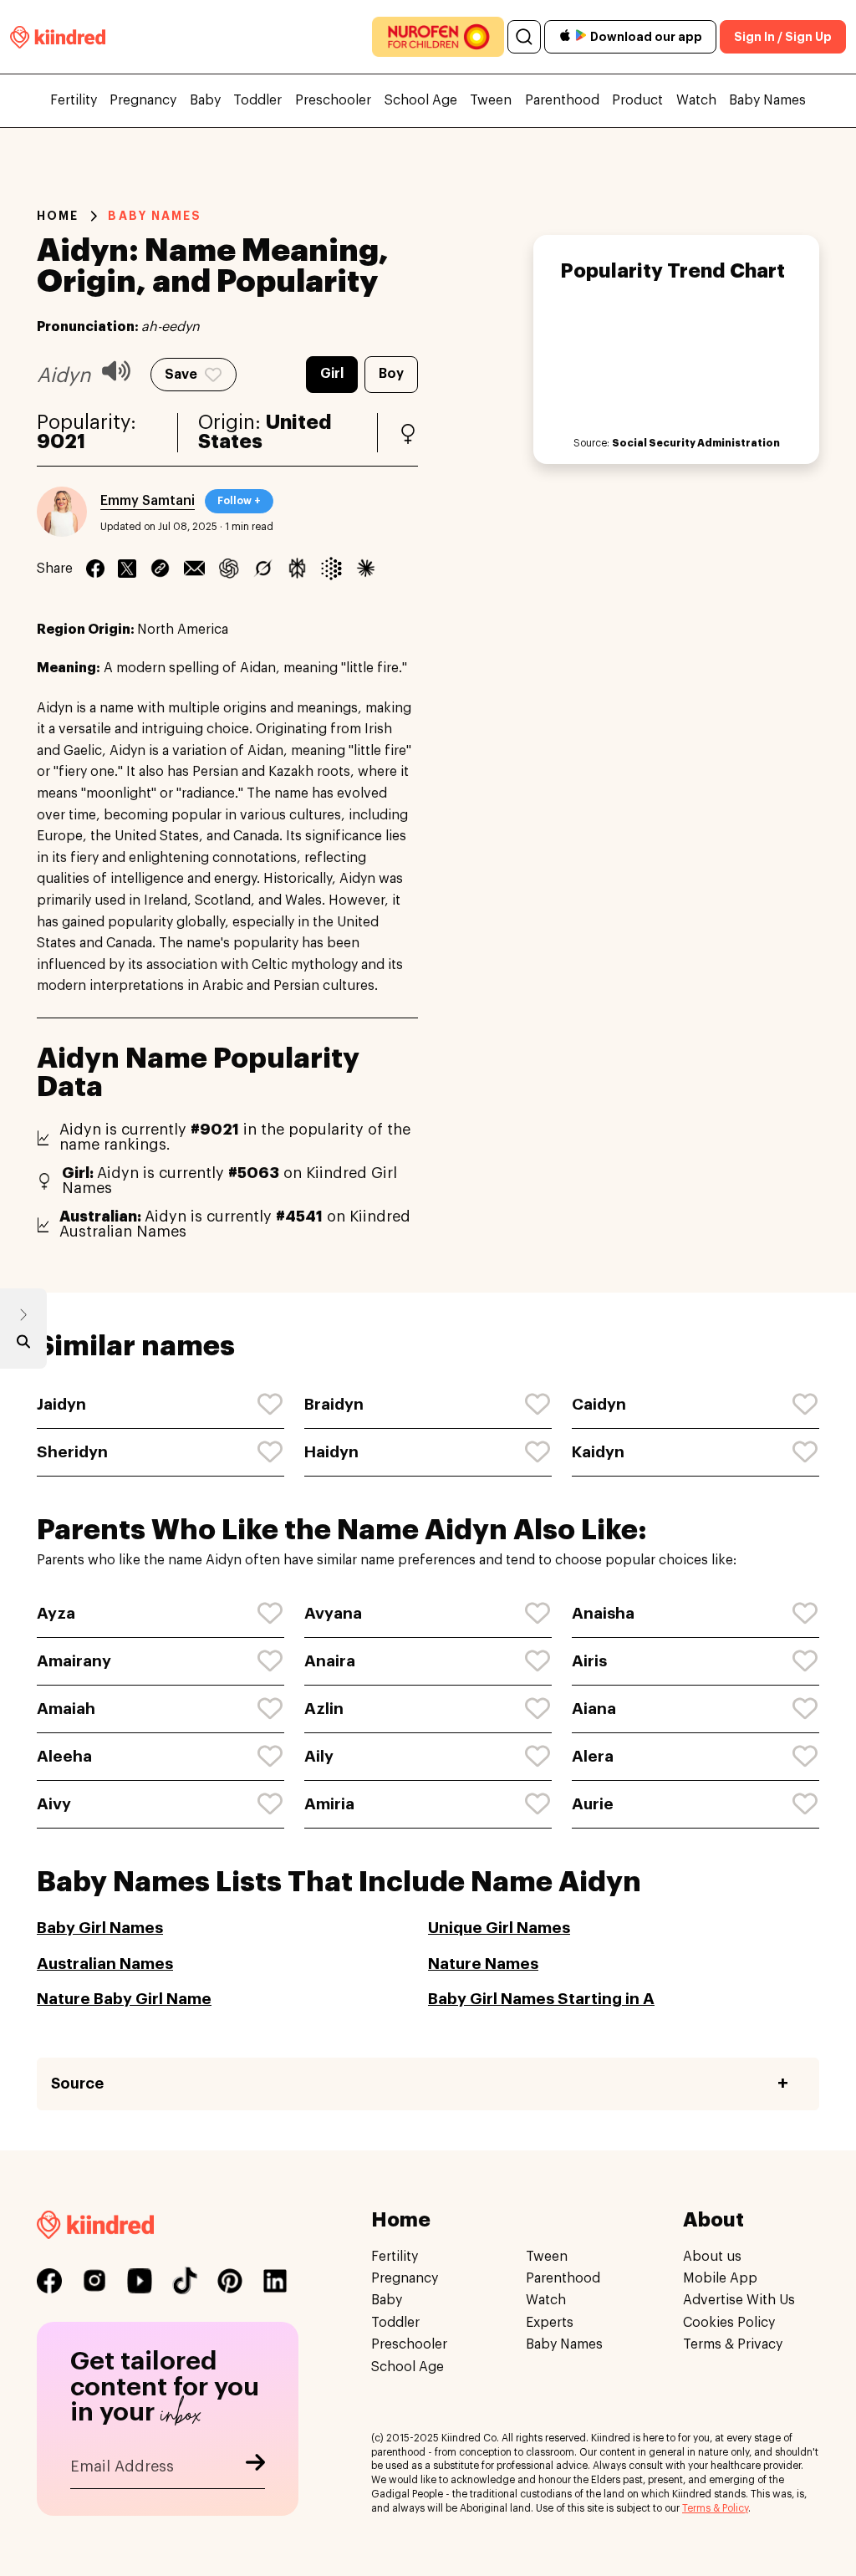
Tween (491, 100)
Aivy (54, 1804)
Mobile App (720, 2278)
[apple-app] (565, 37)
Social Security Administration (696, 443)
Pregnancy (143, 100)
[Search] (524, 37)
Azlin (324, 1709)
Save (181, 375)
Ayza (56, 1613)
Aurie (593, 1804)
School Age (421, 100)
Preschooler (333, 100)
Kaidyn (598, 1452)
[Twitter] (127, 569)
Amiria (329, 1804)
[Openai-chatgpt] (229, 569)
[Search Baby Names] (23, 1345)
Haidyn (331, 1452)
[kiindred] (58, 36)
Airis (589, 1661)
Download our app (646, 37)
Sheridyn (72, 1452)
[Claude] (366, 569)
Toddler (257, 100)
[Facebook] (95, 569)
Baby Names (767, 100)
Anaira (330, 1661)
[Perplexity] (297, 569)
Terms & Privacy (733, 2344)
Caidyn (599, 1404)
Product (637, 100)
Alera (593, 1756)
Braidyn (334, 1404)
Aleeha (64, 1756)
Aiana (594, 1709)
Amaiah (66, 1709)
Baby (205, 100)
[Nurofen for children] (438, 37)
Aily (319, 1756)
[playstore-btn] (581, 37)
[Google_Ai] (331, 569)
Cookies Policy (729, 2323)
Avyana (333, 1613)
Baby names (155, 216)
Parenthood (562, 100)
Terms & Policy (715, 2508)
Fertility (74, 100)
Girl (332, 374)
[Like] (271, 1405)
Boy (391, 374)
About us (712, 2257)
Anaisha (603, 1613)
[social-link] (49, 2281)
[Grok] (263, 569)
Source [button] (77, 2084)
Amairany (74, 1661)
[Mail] (194, 569)
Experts (550, 2323)
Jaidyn (61, 1404)
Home (58, 216)
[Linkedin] (160, 569)
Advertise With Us (739, 2300)
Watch (696, 100)
